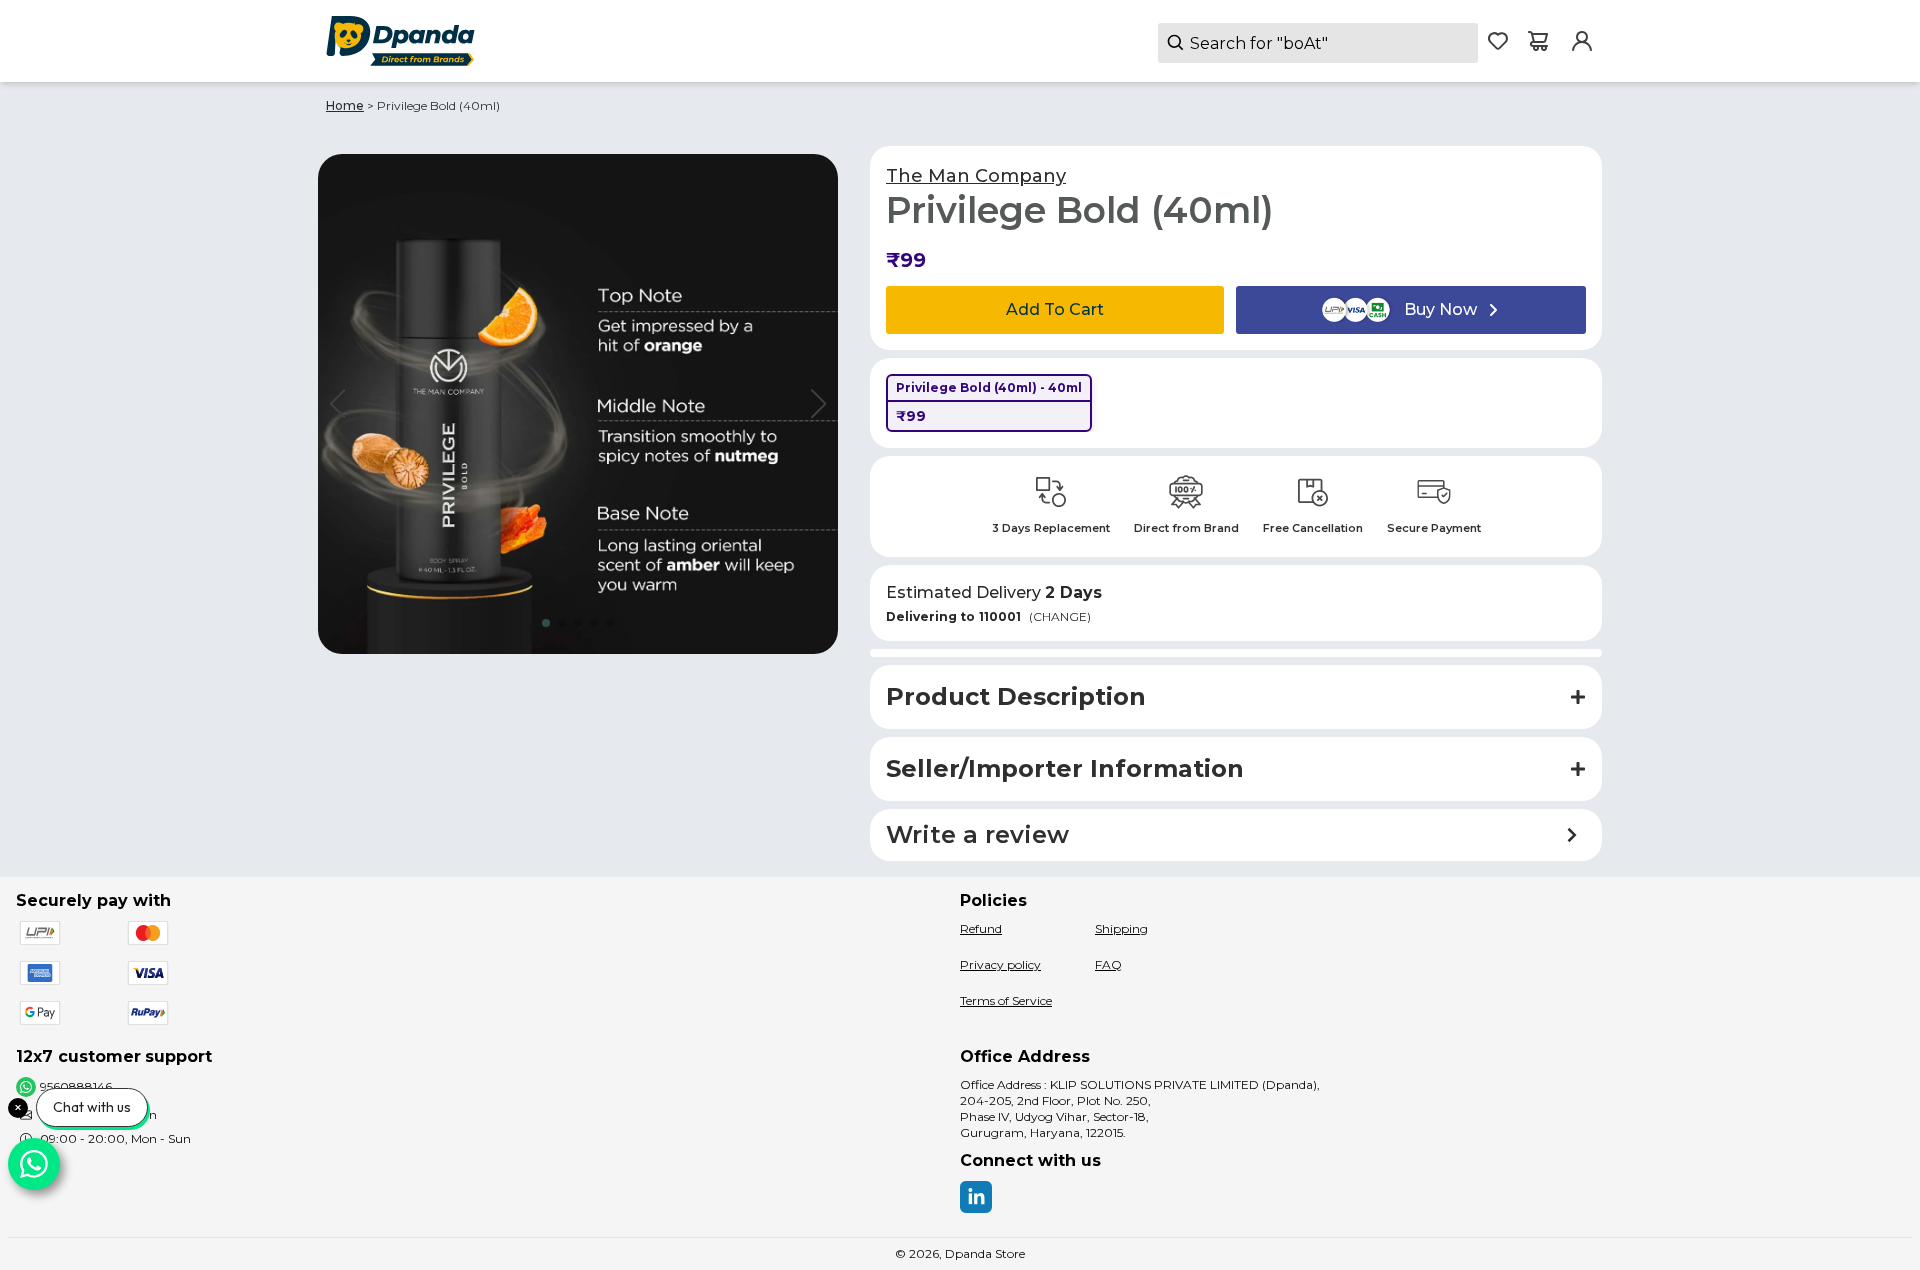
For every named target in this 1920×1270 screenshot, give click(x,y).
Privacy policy (1000, 964)
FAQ (1108, 964)
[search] (1318, 43)
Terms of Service (1006, 1000)
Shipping (1121, 928)
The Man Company (976, 176)
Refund (981, 928)
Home (345, 105)
